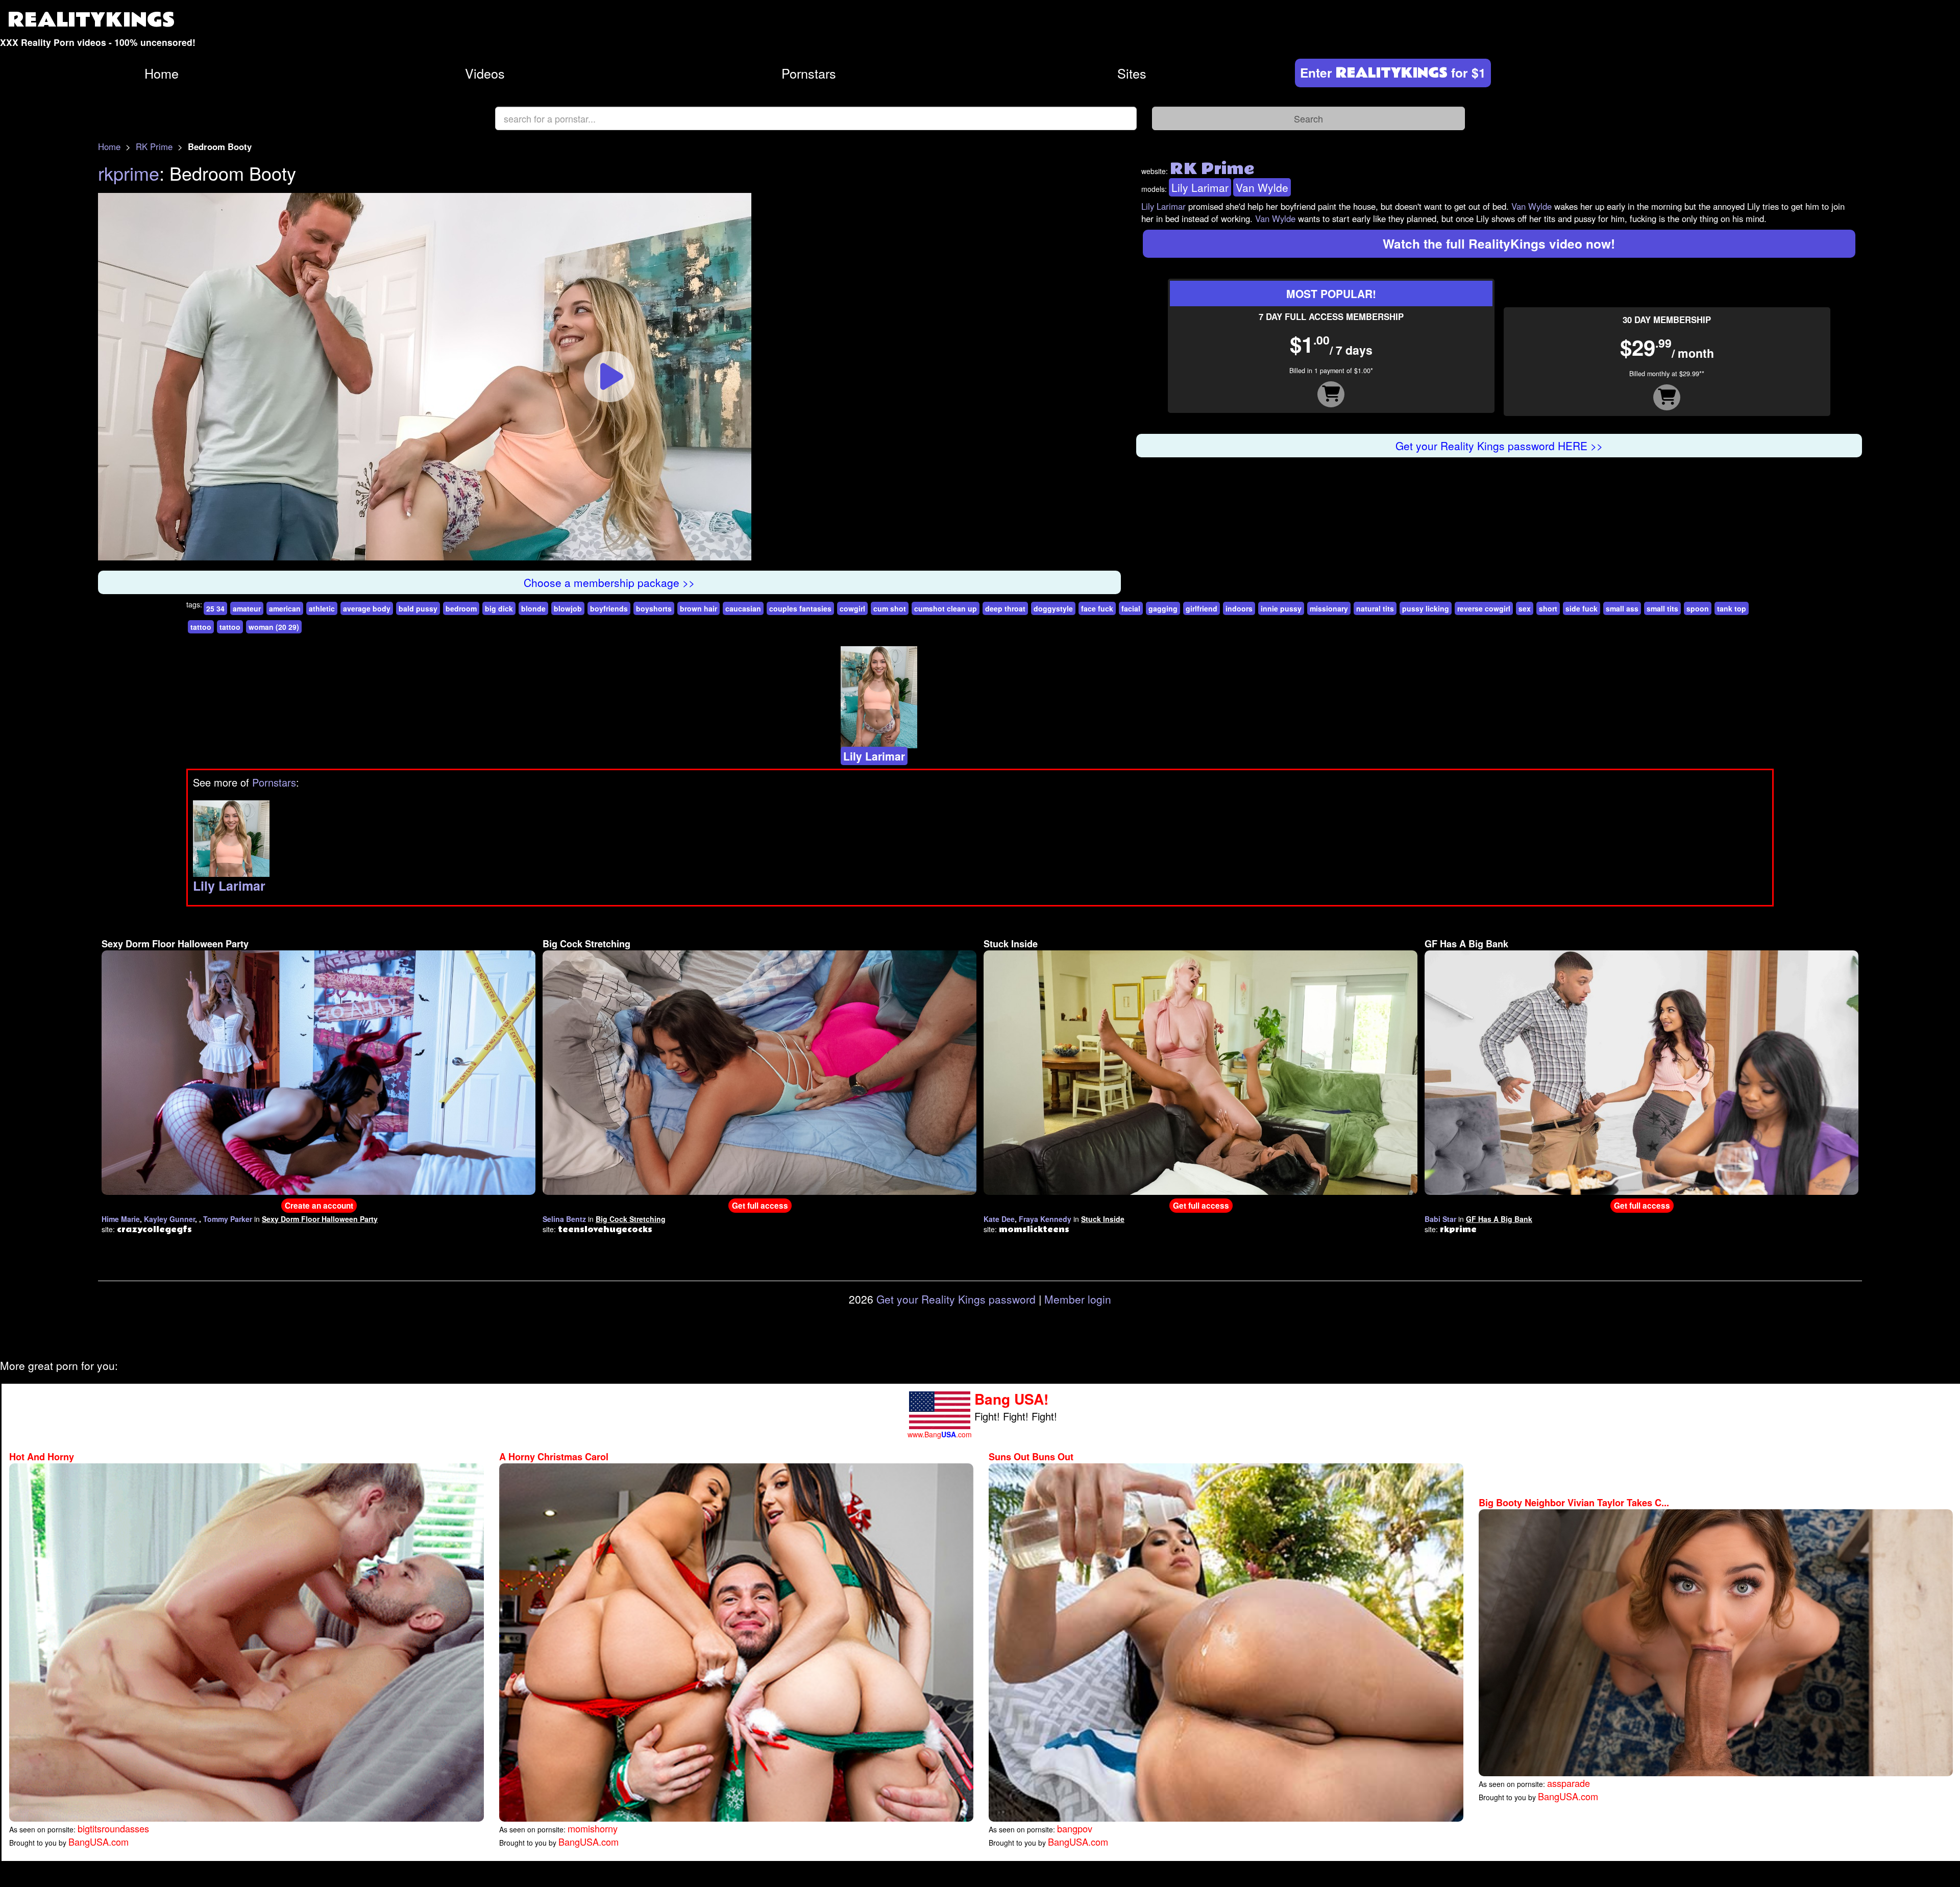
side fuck (1582, 608)
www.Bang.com (940, 1434)
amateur (247, 608)
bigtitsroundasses (113, 1828)
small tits (1662, 608)
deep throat (1005, 608)
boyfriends (609, 608)
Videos (485, 73)
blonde (533, 608)
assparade (1569, 1783)
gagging (1163, 608)
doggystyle (1053, 608)
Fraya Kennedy (1045, 1219)
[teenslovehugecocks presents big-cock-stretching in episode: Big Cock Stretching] (759, 1071)
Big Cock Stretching (586, 944)
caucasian (743, 608)
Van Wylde (1262, 187)
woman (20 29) (274, 627)
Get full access (760, 1206)
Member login (1078, 1299)
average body (367, 608)
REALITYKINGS (91, 20)
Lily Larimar (1200, 187)
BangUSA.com (99, 1842)
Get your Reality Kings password (956, 1299)
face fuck (1097, 608)
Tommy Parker (228, 1219)
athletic (322, 608)
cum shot (890, 608)
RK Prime (154, 146)
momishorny (593, 1828)
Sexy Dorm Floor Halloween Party (175, 944)
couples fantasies (800, 608)
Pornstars (809, 73)
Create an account (319, 1206)
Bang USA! (1011, 1399)
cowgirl (852, 608)
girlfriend (1202, 608)
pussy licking (1426, 608)
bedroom (461, 608)
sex (1525, 608)
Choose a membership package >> (609, 582)
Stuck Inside (1011, 944)
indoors (1239, 608)
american (285, 608)
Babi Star (1440, 1219)
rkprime (129, 173)
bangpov (1075, 1828)
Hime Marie (121, 1219)
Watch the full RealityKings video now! (1499, 243)
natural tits (1375, 608)
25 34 (215, 608)
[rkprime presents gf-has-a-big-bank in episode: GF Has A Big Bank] (1641, 1071)
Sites (1132, 73)
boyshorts (654, 608)
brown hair (699, 608)
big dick (499, 608)
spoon (1698, 608)
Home (162, 73)
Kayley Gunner (169, 1219)
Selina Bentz (564, 1219)
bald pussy (418, 608)
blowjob (568, 608)
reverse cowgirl (1484, 608)
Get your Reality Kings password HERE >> (1499, 446)
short (1548, 608)
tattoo (201, 627)
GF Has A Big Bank (1466, 944)
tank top (1732, 608)
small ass (1622, 608)
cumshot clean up (946, 608)
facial (1131, 608)
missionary (1329, 608)
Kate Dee (999, 1219)
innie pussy (1281, 608)
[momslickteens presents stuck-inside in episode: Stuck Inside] (1200, 1071)
